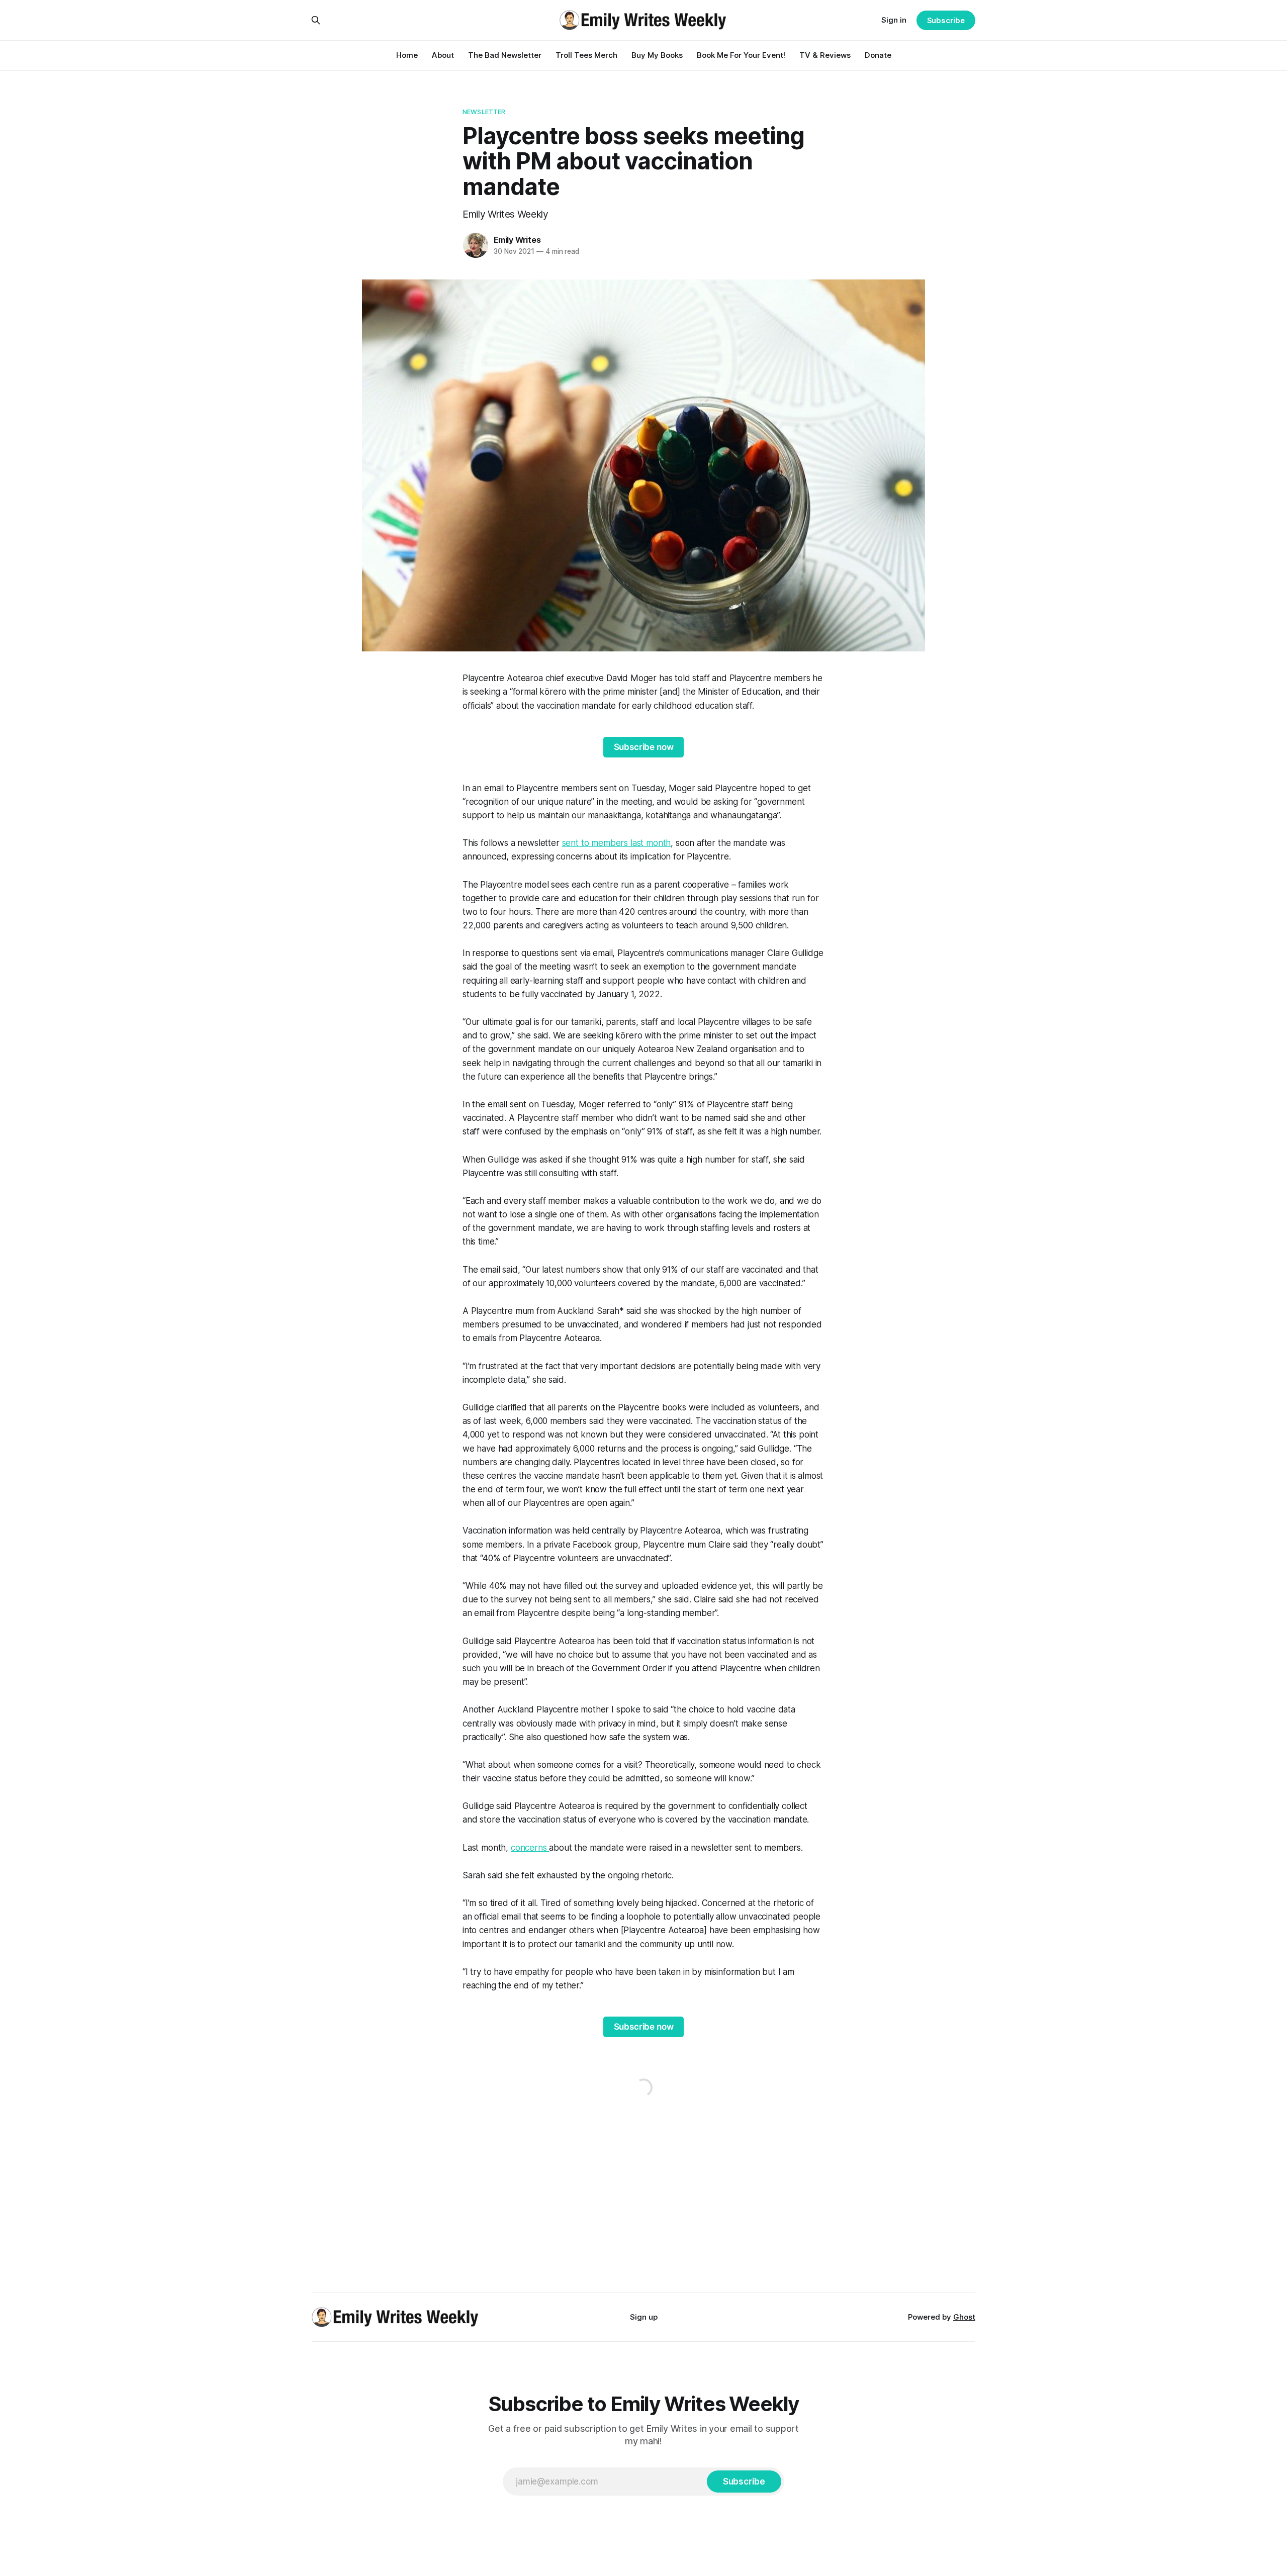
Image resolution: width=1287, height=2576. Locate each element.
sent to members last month (617, 843)
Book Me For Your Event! (741, 55)
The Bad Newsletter (505, 55)
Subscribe (946, 20)
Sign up (644, 2317)
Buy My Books (657, 55)
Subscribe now (644, 747)
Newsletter (484, 112)
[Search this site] (316, 20)
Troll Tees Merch (586, 55)
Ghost (964, 2317)
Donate (878, 55)
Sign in (894, 20)
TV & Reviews (825, 55)
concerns (530, 1848)
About (443, 55)
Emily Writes (517, 240)
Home (407, 55)
